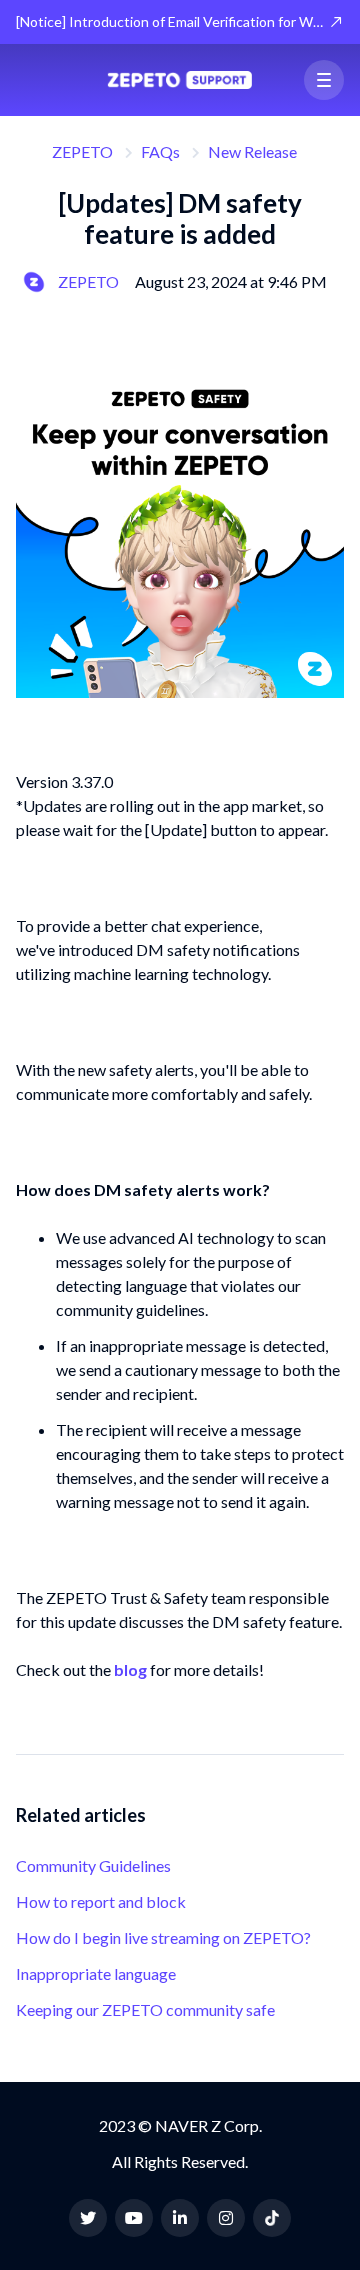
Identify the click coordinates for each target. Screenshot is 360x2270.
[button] (324, 80)
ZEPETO (82, 151)
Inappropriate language (96, 1973)
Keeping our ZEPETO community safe (145, 2009)
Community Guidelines (93, 1865)
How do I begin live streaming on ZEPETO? (163, 1937)
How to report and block (101, 1901)
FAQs (160, 151)
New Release (252, 151)
